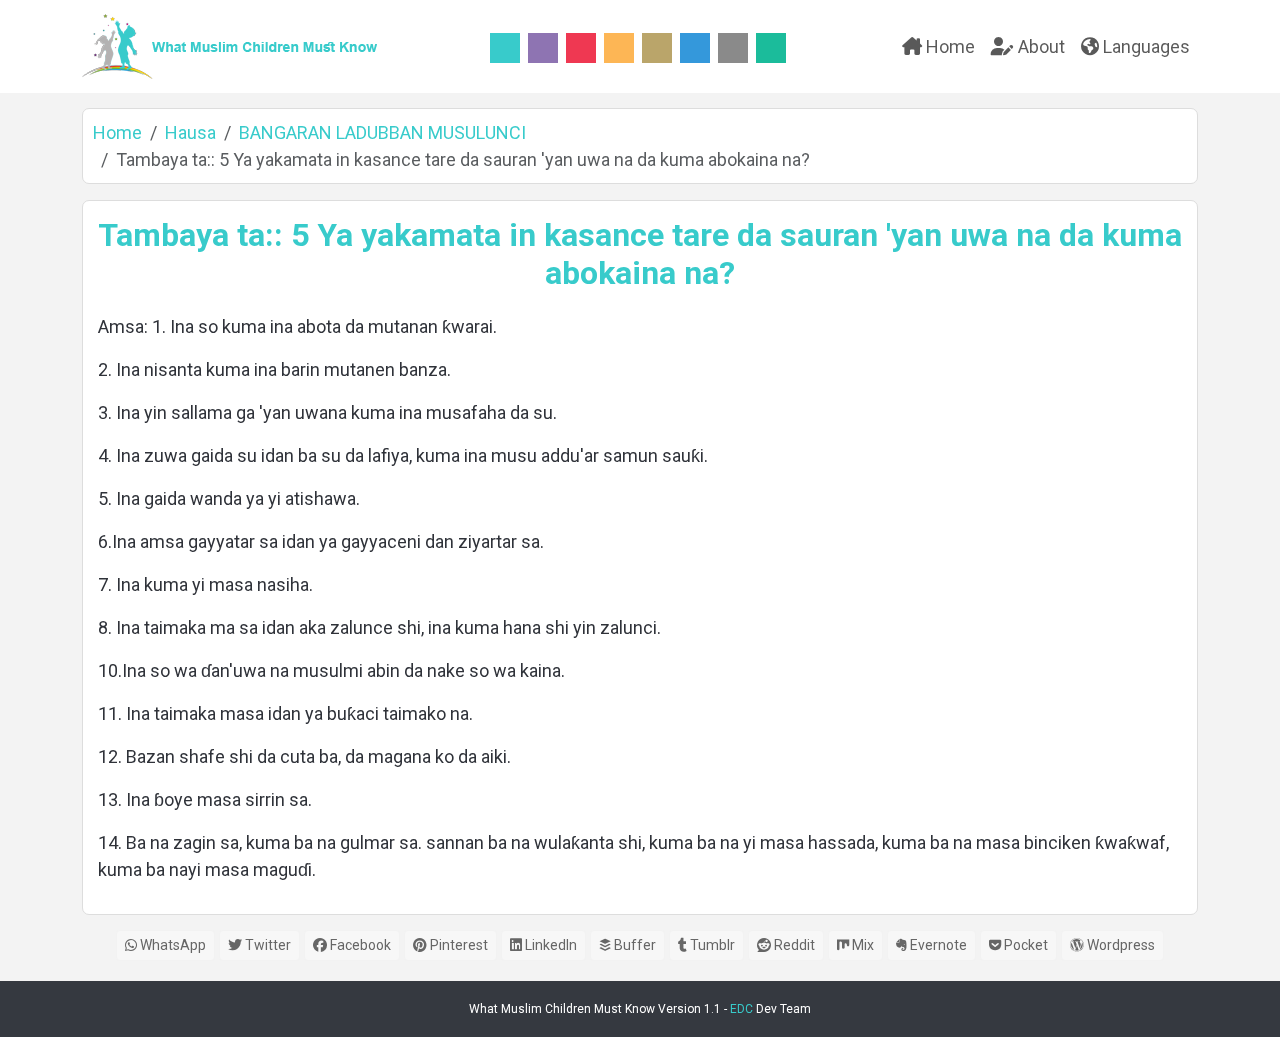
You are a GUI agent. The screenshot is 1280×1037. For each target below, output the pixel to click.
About (1039, 46)
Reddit (793, 945)
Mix (861, 945)
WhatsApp (171, 945)
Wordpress (1119, 945)
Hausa (190, 132)
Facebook (359, 945)
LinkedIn (549, 945)
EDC (741, 1009)
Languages (1144, 46)
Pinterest (457, 945)
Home (948, 46)
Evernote (937, 945)
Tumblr (711, 945)
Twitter (266, 945)
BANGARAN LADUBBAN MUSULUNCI (382, 132)
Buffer (633, 945)
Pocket (1024, 945)
